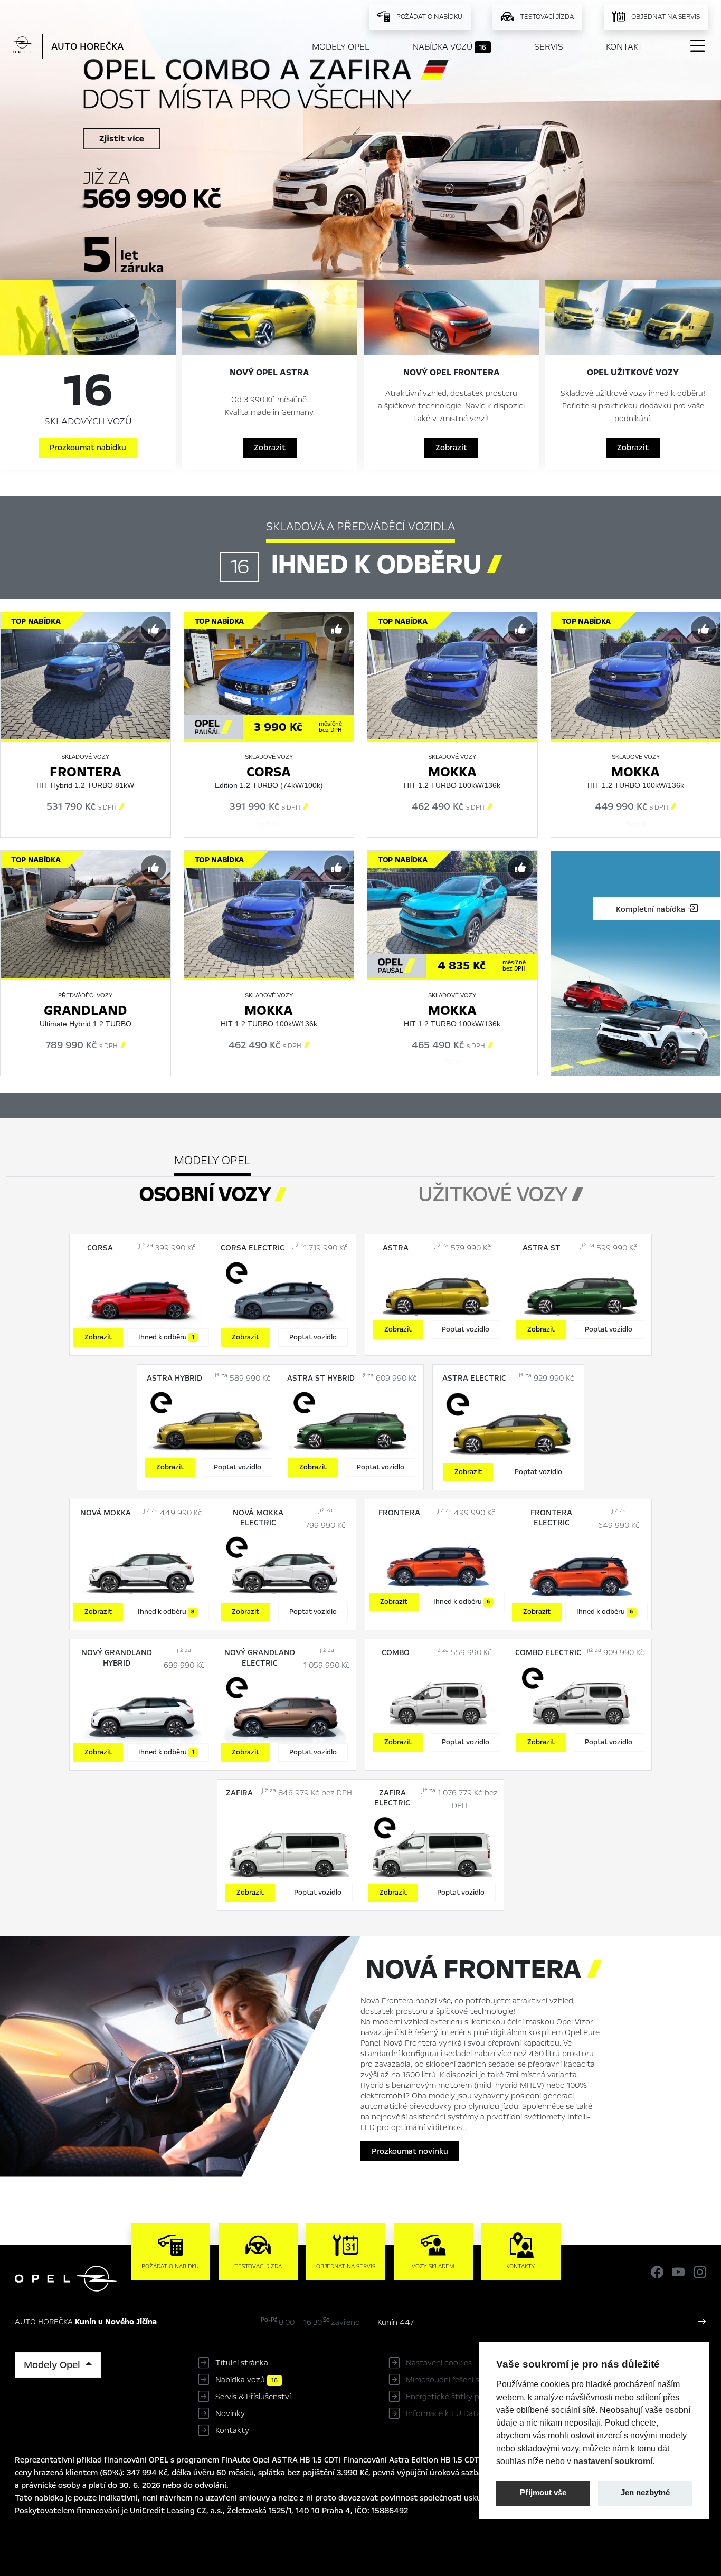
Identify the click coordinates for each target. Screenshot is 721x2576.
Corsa (269, 772)
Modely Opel (341, 47)
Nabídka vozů (449, 47)
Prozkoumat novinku (410, 2151)
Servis (549, 47)
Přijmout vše (543, 2493)
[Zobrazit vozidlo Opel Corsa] (269, 675)
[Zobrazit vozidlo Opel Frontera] (86, 675)
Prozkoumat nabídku (88, 448)
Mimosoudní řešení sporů (451, 2380)
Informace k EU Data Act (451, 2413)
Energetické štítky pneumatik (460, 2397)
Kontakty (232, 2430)
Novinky (230, 2413)
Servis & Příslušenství (253, 2397)
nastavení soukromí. (614, 2461)
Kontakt (625, 47)
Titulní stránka (242, 2363)
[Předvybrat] (154, 629)
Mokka (452, 772)
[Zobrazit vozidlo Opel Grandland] (86, 914)
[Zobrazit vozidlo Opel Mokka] (452, 675)
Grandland (86, 1010)
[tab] (500, 1189)
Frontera (86, 772)
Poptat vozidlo (313, 1337)
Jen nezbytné (645, 2493)
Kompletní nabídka (652, 909)
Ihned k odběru (166, 1337)
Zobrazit (270, 448)
